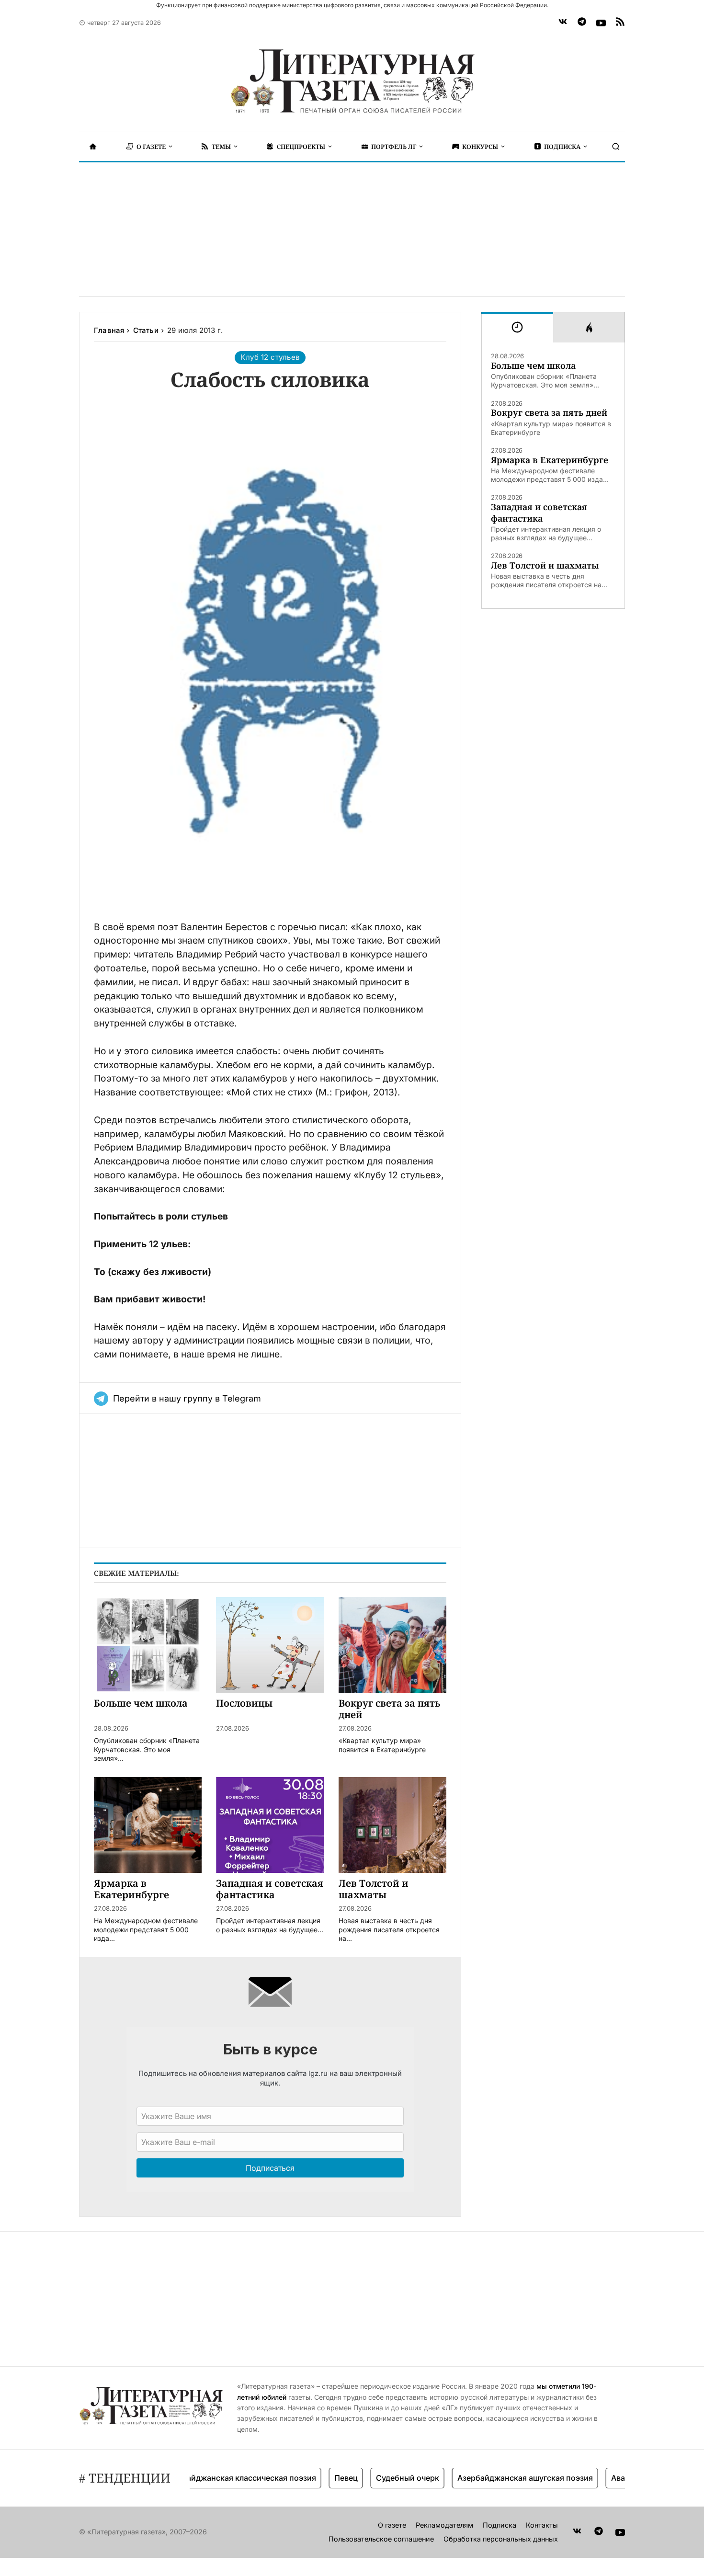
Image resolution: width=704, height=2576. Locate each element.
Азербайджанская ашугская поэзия (493, 2478)
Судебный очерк (375, 2478)
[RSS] (620, 23)
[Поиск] (616, 147)
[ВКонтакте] (563, 23)
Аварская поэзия (611, 2478)
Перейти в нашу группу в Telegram (187, 1398)
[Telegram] (582, 23)
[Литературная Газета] (352, 81)
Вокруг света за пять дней (549, 413)
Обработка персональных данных (501, 2539)
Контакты (542, 2525)
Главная (109, 330)
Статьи (146, 330)
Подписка (500, 2525)
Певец (313, 2478)
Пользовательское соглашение (381, 2539)
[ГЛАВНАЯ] (93, 147)
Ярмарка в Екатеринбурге (550, 460)
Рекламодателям (444, 2525)
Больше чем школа (533, 366)
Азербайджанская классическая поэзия (207, 2478)
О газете (392, 2525)
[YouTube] (601, 23)
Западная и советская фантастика (539, 513)
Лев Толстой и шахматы (545, 565)
